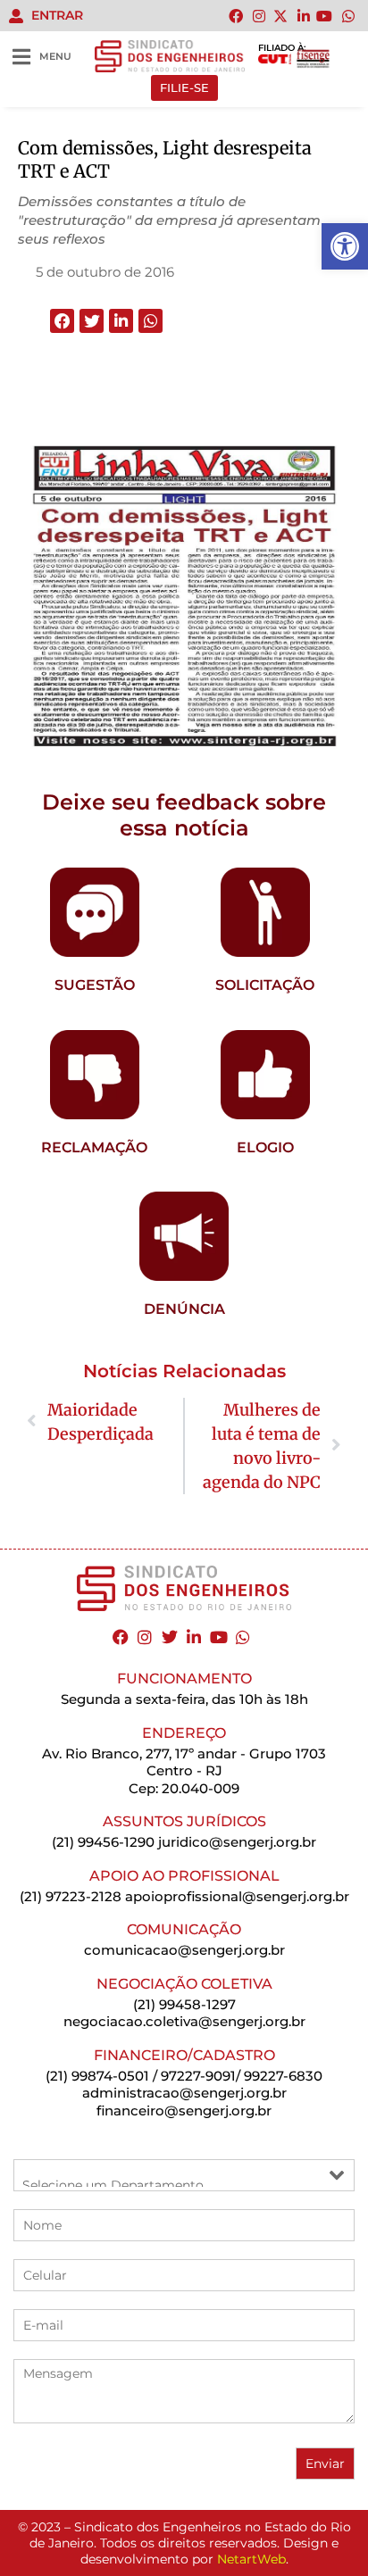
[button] (62, 321)
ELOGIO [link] (265, 1147)
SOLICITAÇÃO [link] (265, 985)
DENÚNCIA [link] (184, 1309)
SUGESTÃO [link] (95, 985)
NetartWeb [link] (251, 2559)
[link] (345, 246)
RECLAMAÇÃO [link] (94, 1147)
